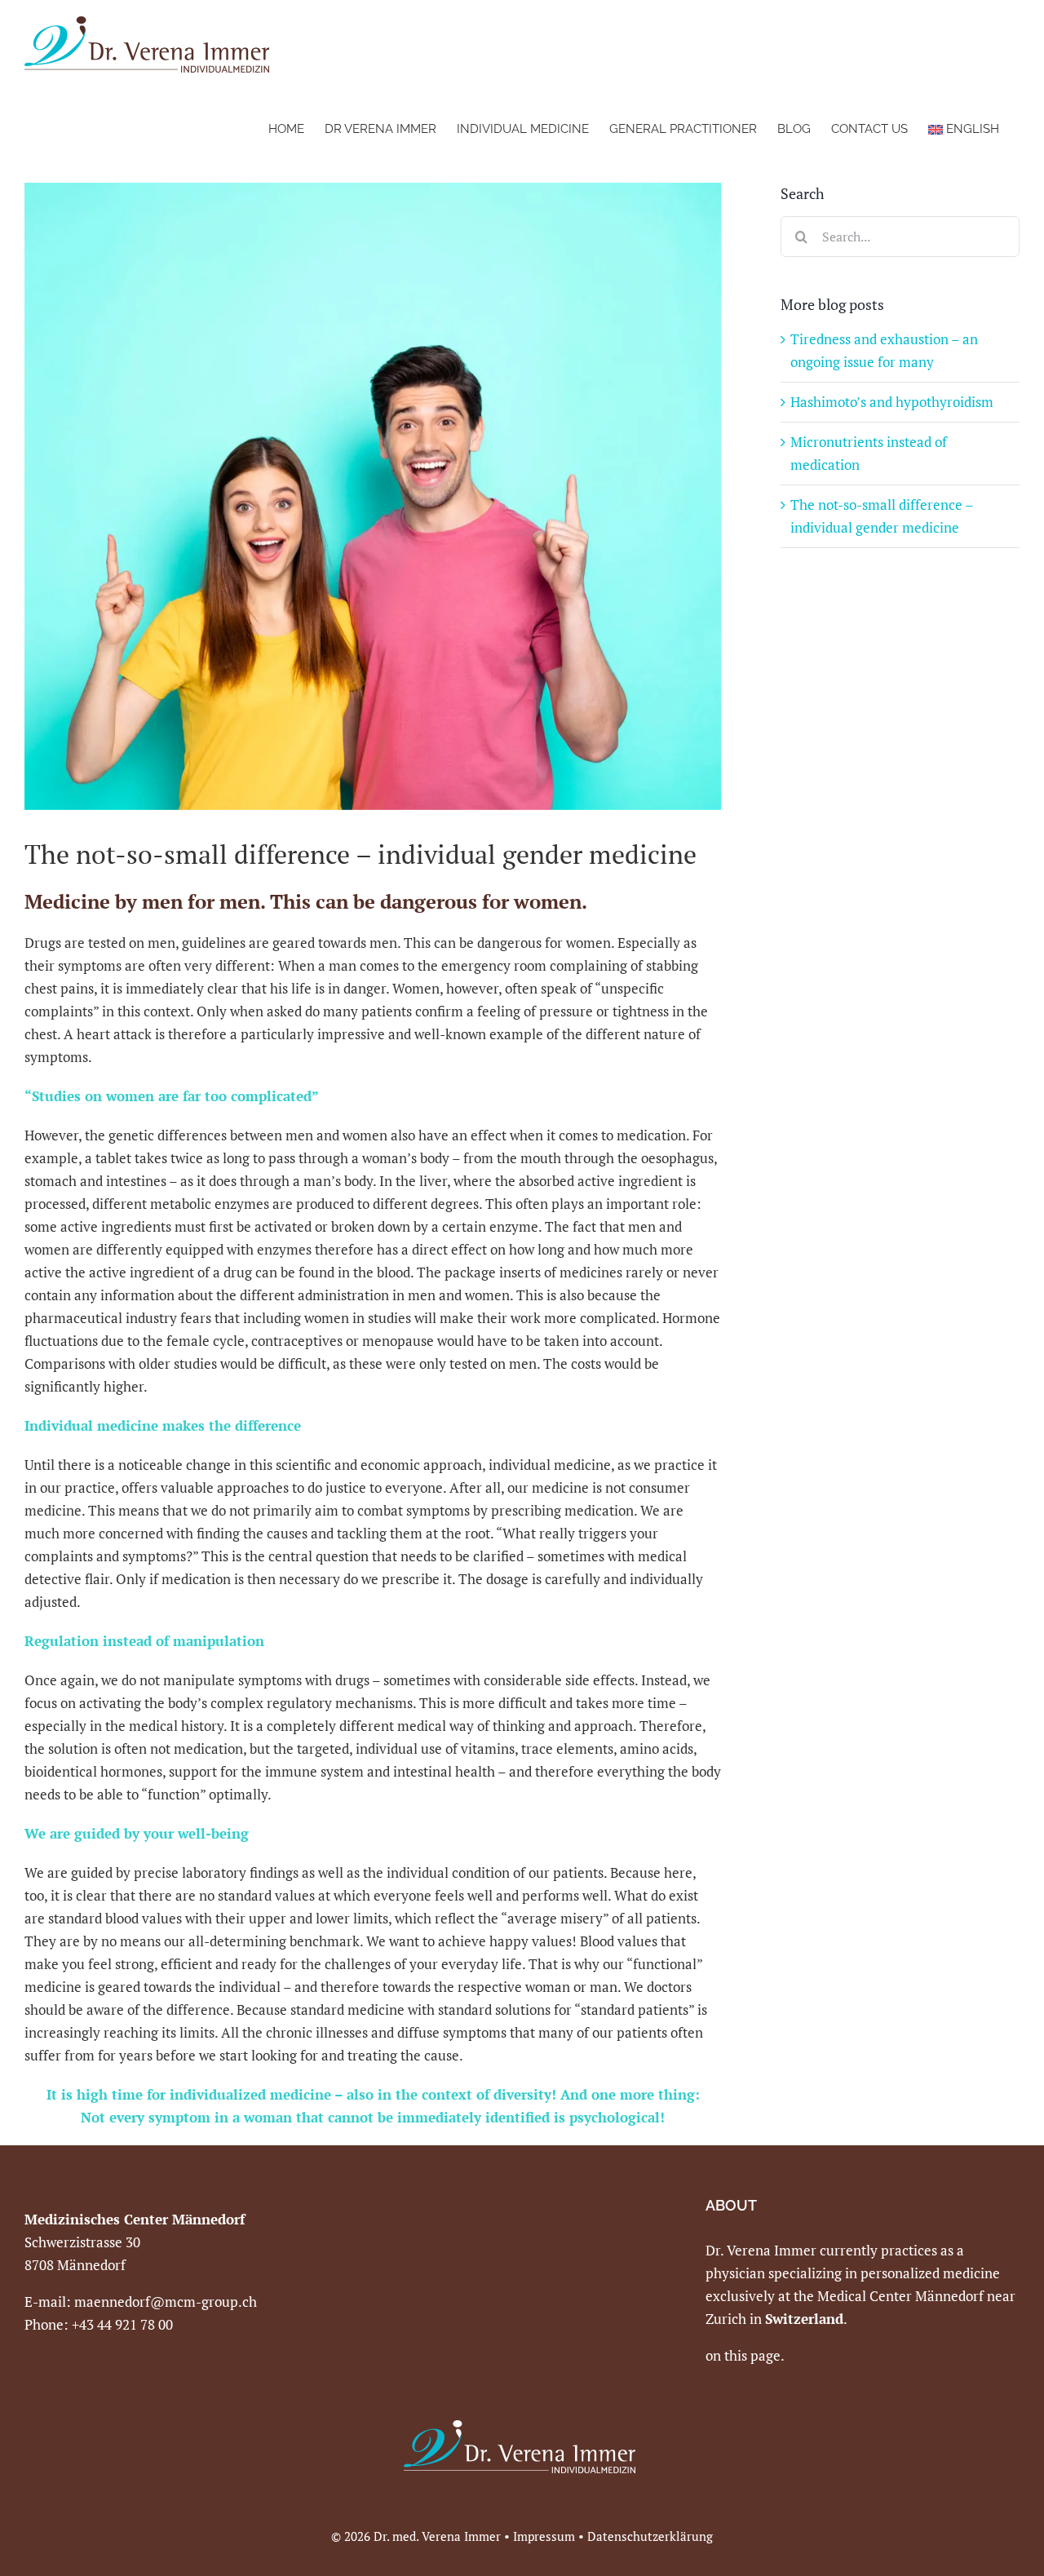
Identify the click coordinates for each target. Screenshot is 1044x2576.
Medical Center (866, 2296)
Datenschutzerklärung (650, 2536)
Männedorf (951, 2296)
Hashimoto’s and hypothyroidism (892, 402)
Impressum (544, 2536)
